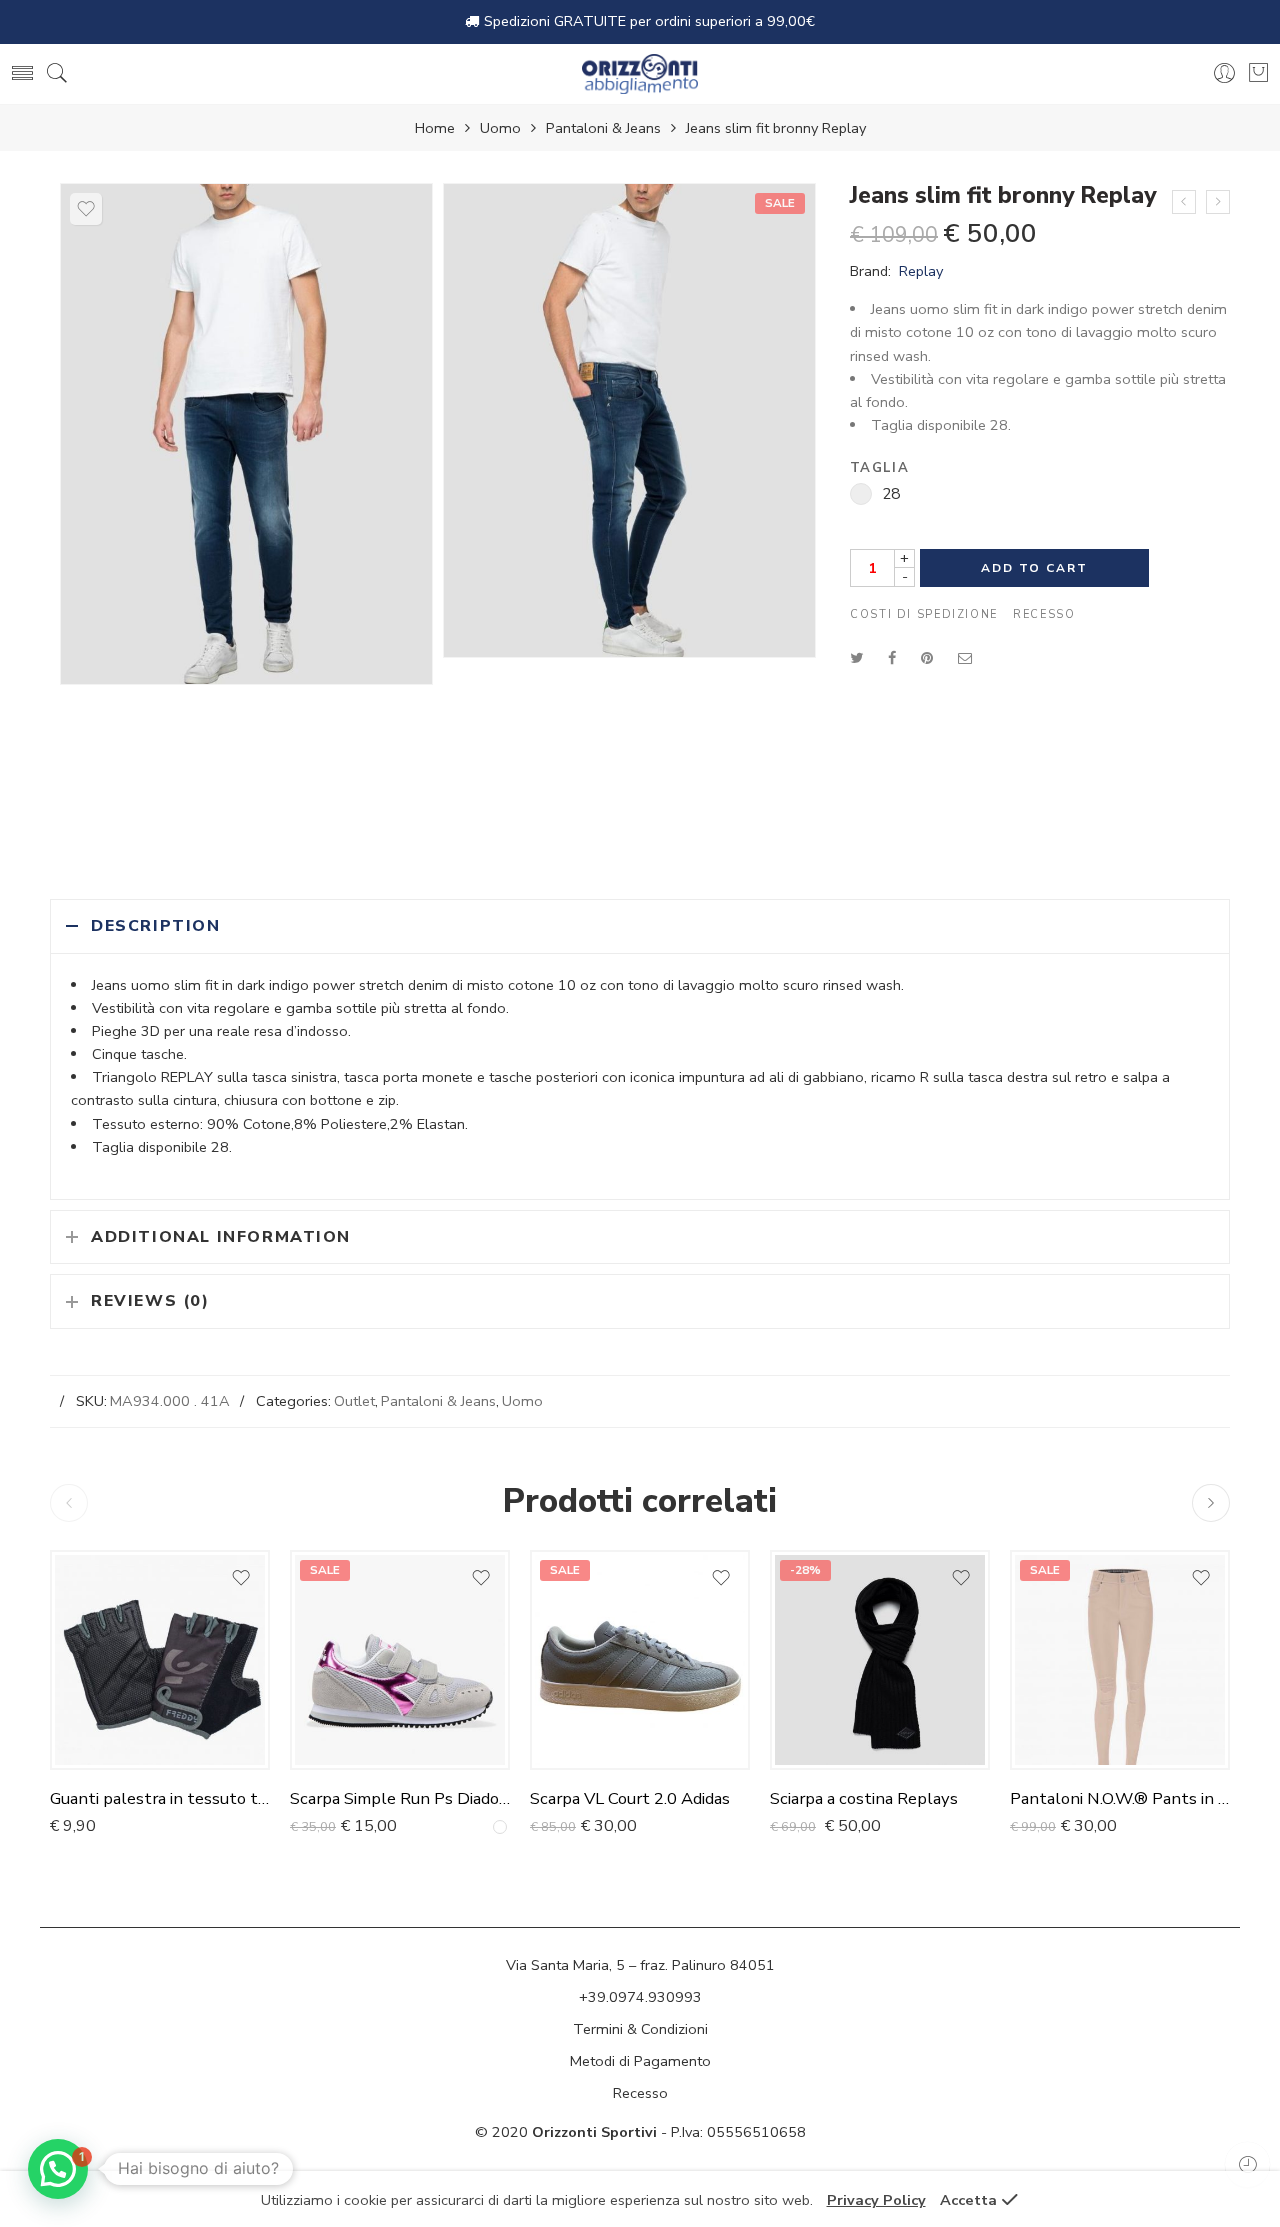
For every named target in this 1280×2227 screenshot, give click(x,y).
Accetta (968, 2200)
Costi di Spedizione (924, 614)
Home (435, 128)
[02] (629, 421)
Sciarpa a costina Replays (864, 1798)
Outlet (354, 1401)
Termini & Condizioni (640, 2029)
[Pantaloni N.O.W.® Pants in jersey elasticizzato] (1120, 1660)
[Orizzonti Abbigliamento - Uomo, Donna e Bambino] (640, 74)
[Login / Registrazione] (1224, 73)
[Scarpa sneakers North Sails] (1218, 202)
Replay (921, 271)
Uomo (500, 128)
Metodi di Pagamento (640, 2061)
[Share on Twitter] (856, 658)
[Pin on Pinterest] (927, 658)
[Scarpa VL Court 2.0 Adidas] (640, 1660)
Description (156, 926)
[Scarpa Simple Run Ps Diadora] (400, 1660)
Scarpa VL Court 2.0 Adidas (630, 1798)
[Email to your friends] (965, 658)
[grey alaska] (500, 1827)
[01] (246, 434)
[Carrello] (1258, 72)
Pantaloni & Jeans (603, 128)
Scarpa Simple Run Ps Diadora (400, 1798)
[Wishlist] (86, 209)
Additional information (221, 1237)
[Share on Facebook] (892, 658)
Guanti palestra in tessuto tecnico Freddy (160, 1798)
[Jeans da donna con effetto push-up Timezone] (1184, 202)
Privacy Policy (876, 2200)
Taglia (879, 468)
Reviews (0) (150, 1301)
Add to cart (1034, 568)
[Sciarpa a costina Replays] (880, 1660)
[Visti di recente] (1247, 2164)
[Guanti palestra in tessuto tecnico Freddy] (160, 1660)
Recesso (1044, 614)
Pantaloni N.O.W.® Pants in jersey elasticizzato (1120, 1798)
